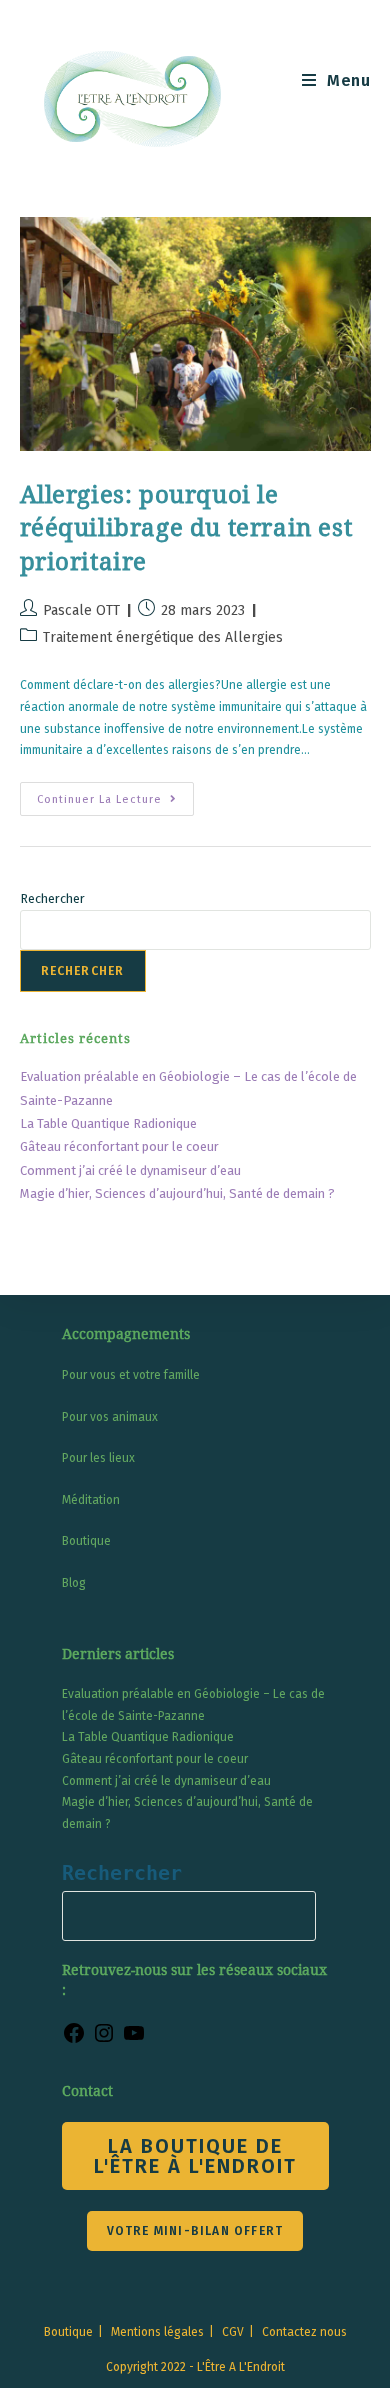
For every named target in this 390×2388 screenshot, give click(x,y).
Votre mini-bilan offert (195, 2231)
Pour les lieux (98, 1458)
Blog (74, 1583)
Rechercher (52, 898)
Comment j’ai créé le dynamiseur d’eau (130, 1170)
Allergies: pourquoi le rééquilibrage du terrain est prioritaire (186, 528)
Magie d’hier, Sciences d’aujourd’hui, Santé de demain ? (177, 1193)
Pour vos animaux (110, 1417)
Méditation (91, 1500)
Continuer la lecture (115, 803)
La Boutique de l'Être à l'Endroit (195, 2156)
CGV (233, 2332)
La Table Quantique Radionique (108, 1123)
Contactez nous (304, 2332)
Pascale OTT (81, 610)
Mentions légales (157, 2332)
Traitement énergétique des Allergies (163, 637)
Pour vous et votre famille (131, 1375)
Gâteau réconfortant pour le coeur (119, 1146)
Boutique (86, 1541)
